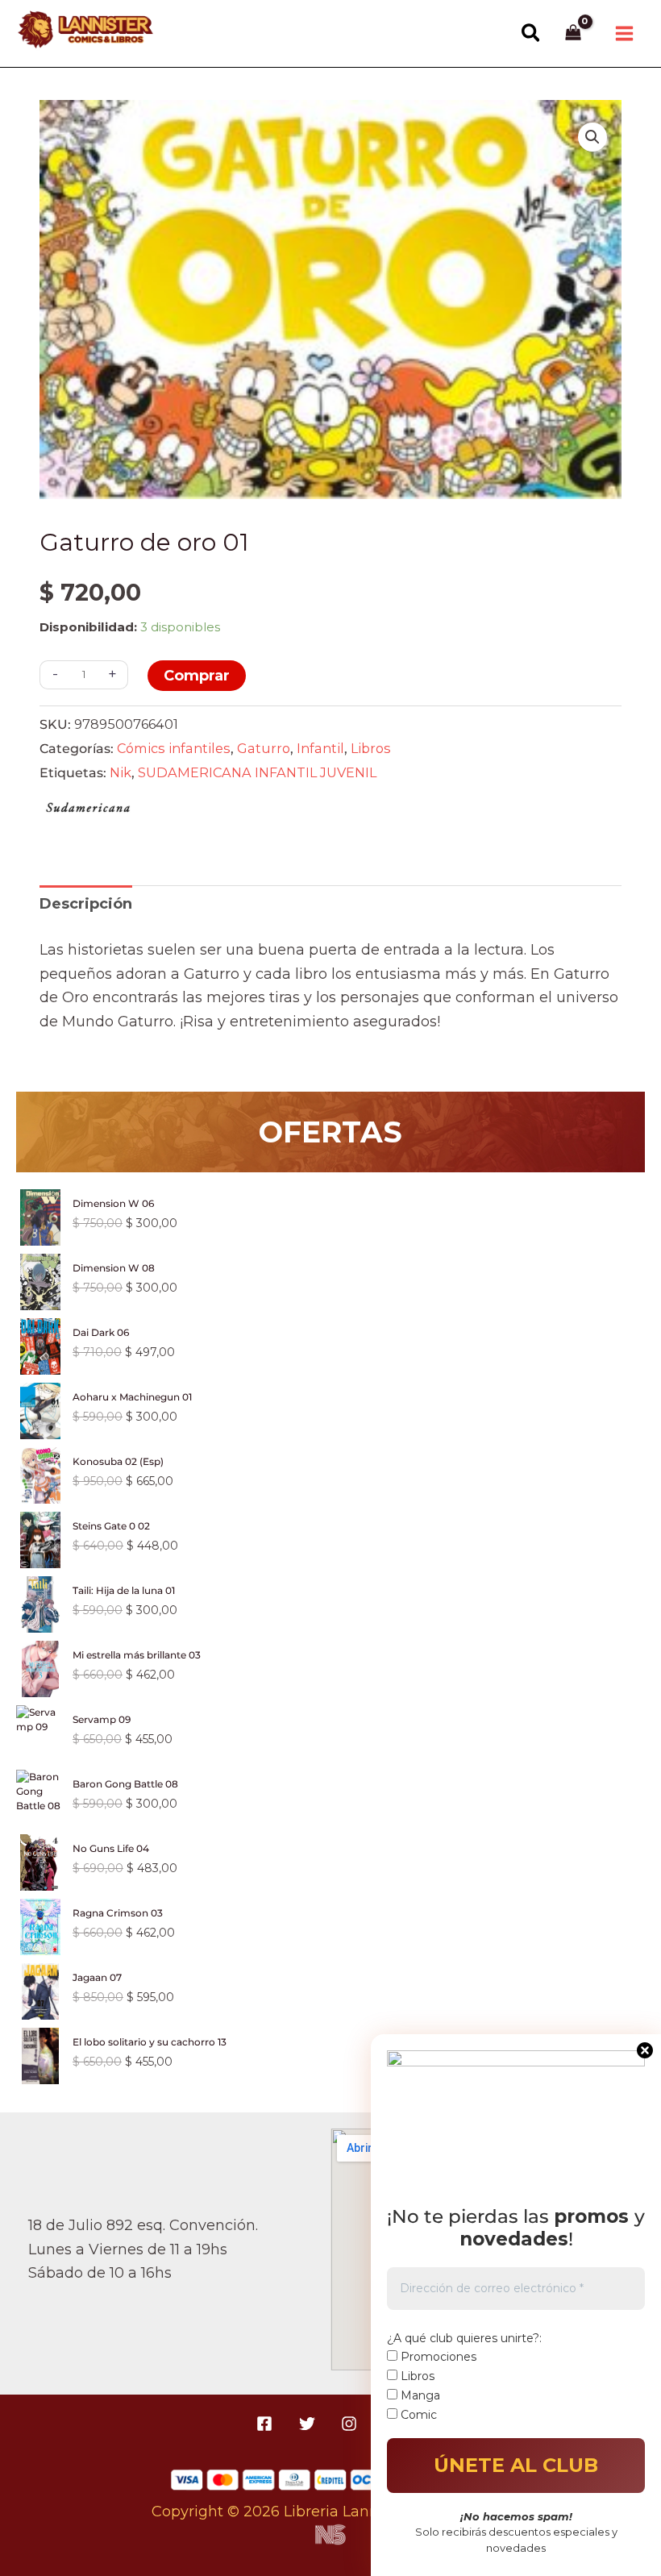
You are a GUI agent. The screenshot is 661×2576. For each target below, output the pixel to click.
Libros (371, 748)
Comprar (197, 676)
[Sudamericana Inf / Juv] (88, 811)
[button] (532, 34)
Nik (121, 772)
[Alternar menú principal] (625, 34)
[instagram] (351, 2424)
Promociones (437, 2357)
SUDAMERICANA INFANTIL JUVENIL (257, 772)
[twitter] (310, 2424)
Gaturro (264, 748)
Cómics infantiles (174, 748)
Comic (417, 2415)
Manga (419, 2395)
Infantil (320, 748)
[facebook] (267, 2424)
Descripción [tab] (86, 904)
